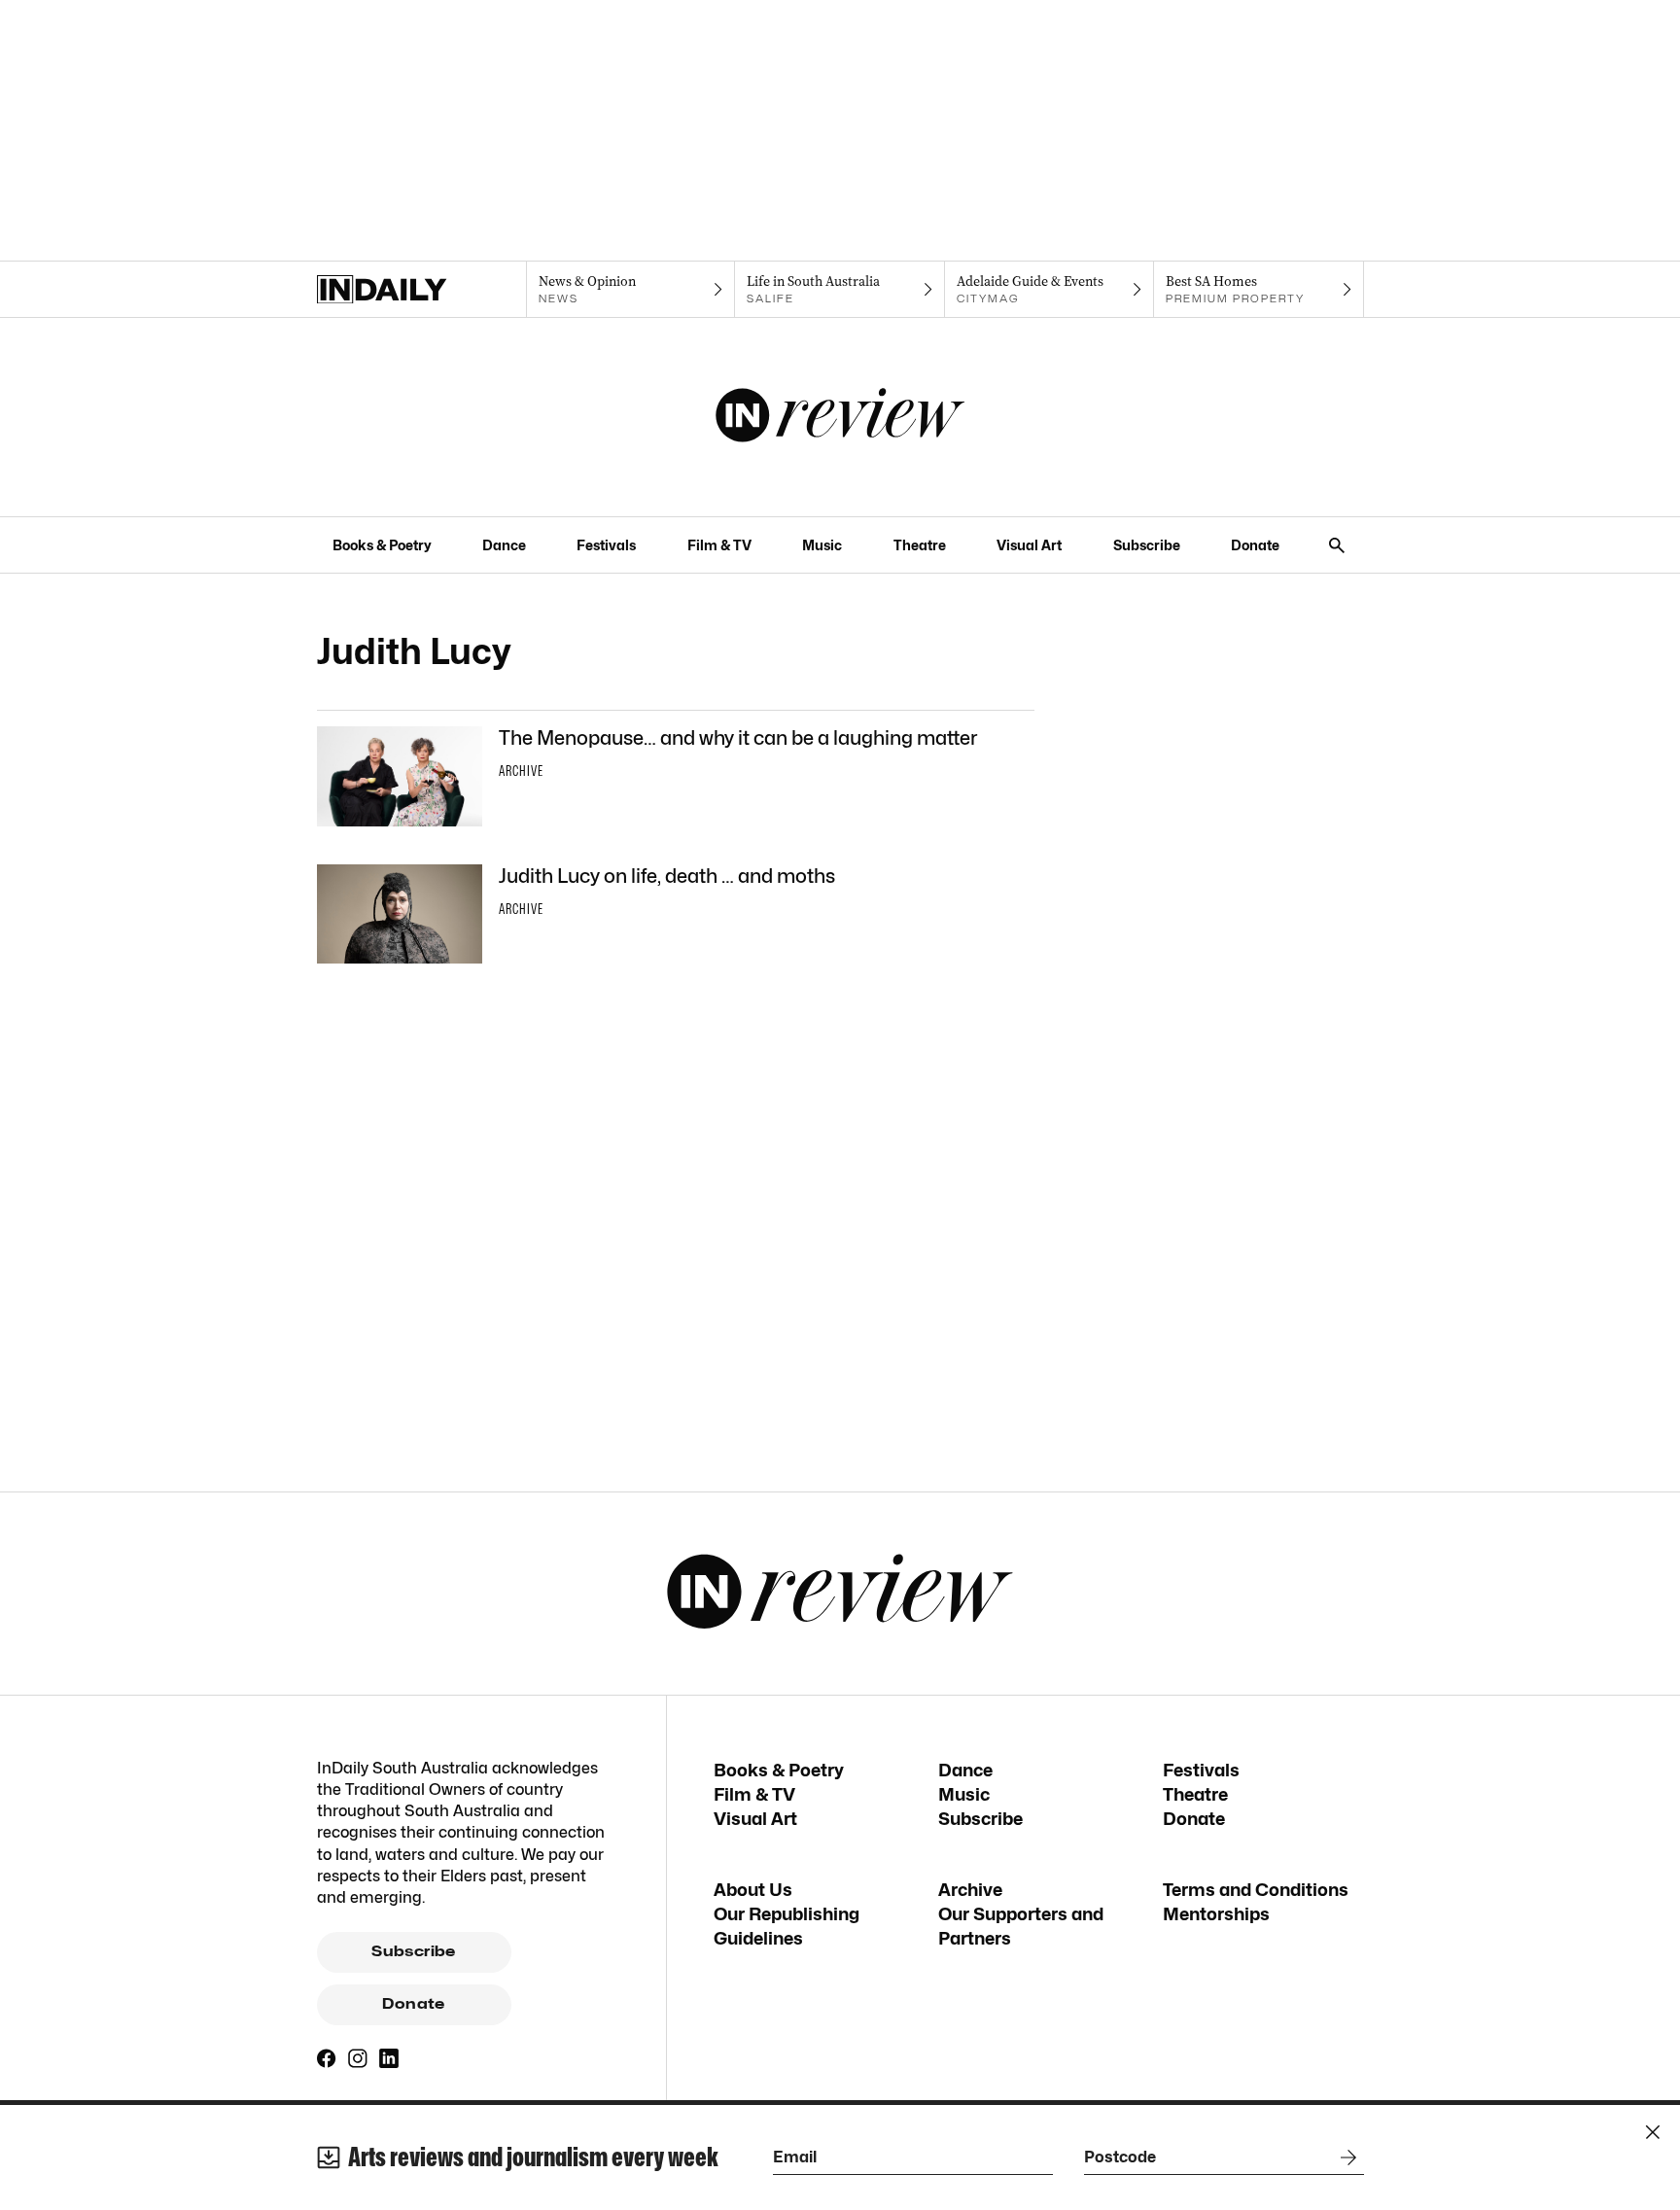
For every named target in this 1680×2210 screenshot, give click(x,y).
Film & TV (719, 545)
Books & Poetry (382, 545)
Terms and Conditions (1256, 1890)
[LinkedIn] (389, 2058)
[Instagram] (358, 2058)
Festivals (606, 545)
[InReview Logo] (840, 417)
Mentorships (1216, 1914)
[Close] (1653, 2132)
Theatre (920, 545)
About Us (753, 1890)
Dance (504, 545)
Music (822, 545)
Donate (1255, 545)
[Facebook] (327, 2058)
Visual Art (1029, 545)
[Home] (421, 290)
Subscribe (1147, 545)
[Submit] (1345, 2157)
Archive (970, 1890)
